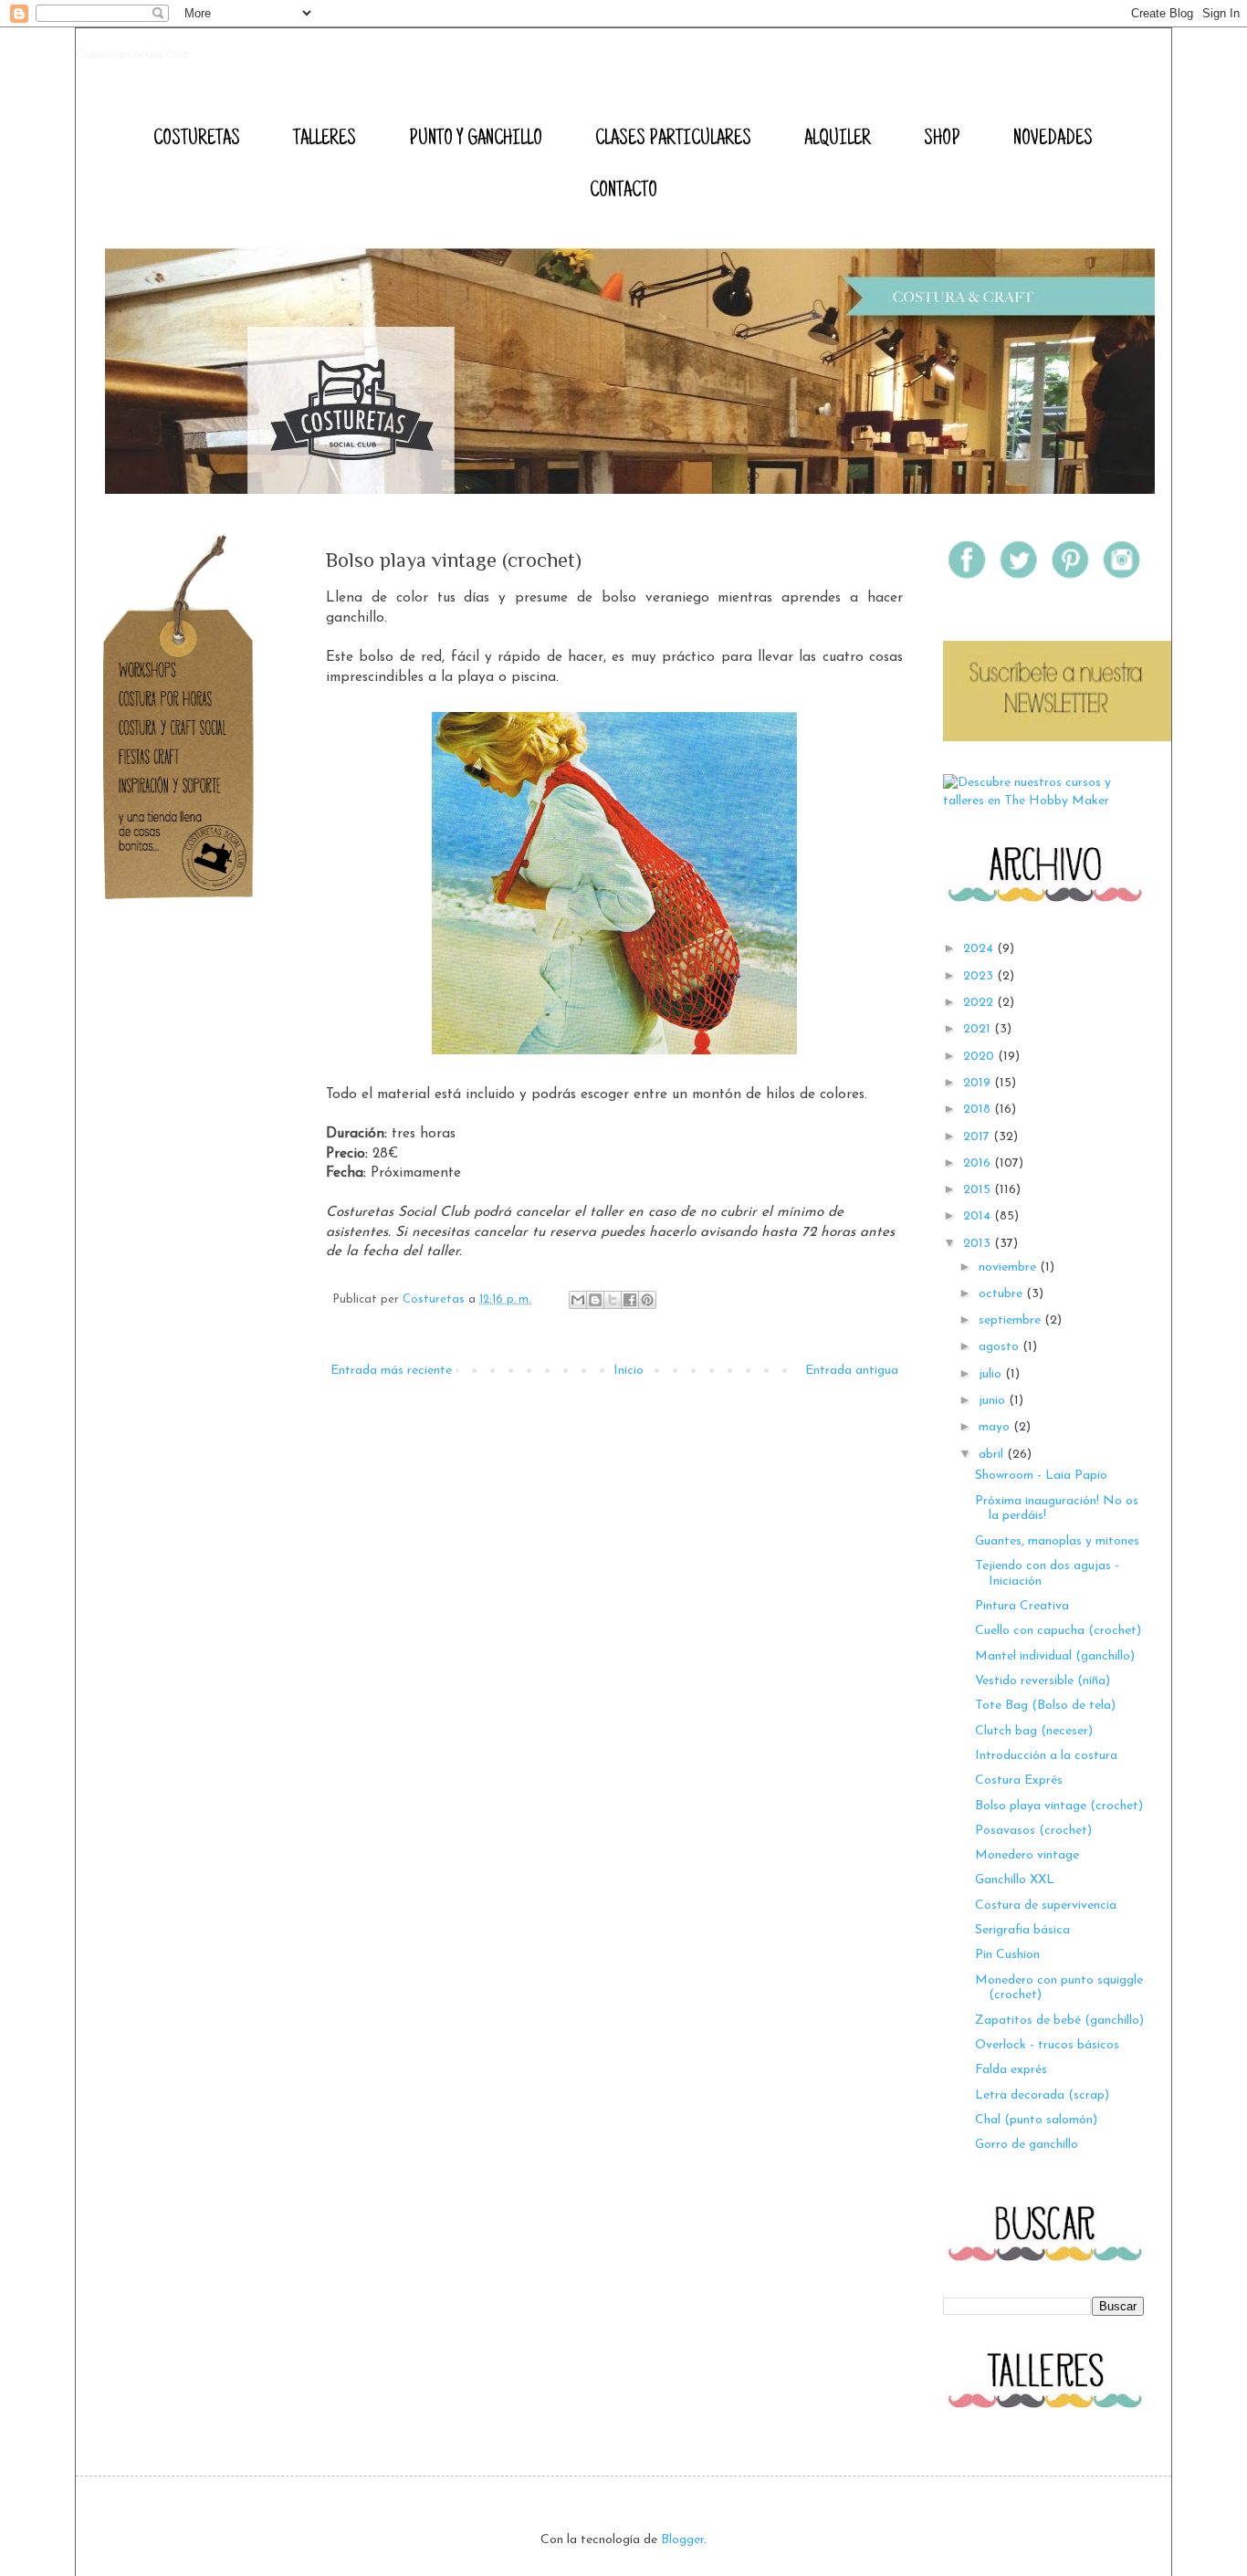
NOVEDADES (1053, 140)
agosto (1001, 1347)
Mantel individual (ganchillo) (1055, 1656)
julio (992, 1374)
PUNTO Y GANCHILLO (476, 140)
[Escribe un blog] (595, 1300)
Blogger (682, 2540)
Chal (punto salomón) (1036, 2120)
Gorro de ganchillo (1027, 2145)
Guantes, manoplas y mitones (1057, 1541)
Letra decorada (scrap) (1042, 2095)
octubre (1002, 1294)
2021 (979, 1029)
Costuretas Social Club (133, 55)
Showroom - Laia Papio (1041, 1476)
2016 (979, 1163)
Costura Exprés (1019, 1780)
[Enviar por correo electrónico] (578, 1300)
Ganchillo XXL (1015, 1880)
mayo (996, 1427)
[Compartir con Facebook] (630, 1300)
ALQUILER (838, 140)
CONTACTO (623, 192)
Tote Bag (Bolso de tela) (1045, 1706)
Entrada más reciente (391, 1371)
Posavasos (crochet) (1033, 1831)
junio (994, 1401)
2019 (979, 1083)
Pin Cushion (1007, 1955)
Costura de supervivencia (1046, 1906)
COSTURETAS (197, 140)
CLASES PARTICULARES (673, 140)
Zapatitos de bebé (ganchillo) (1059, 2021)
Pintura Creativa (1022, 1606)
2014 (979, 1216)
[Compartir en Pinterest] (647, 1300)
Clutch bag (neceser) (1034, 1731)
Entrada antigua (852, 1371)
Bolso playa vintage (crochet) (1059, 1806)
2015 (979, 1190)
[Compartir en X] (613, 1300)
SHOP (942, 140)
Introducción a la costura (1046, 1756)
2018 (979, 1110)
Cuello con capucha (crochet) (1058, 1631)
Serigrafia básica (1022, 1930)
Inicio (629, 1371)
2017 (978, 1137)
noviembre (1009, 1267)
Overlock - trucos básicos (1047, 2045)
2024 (980, 949)
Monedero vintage (1027, 1855)
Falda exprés (1011, 2070)
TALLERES (325, 140)
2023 (980, 976)
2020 (980, 1057)
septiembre (1011, 1320)
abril (993, 1455)
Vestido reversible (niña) (1043, 1681)
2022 (980, 1003)
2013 (979, 1244)
